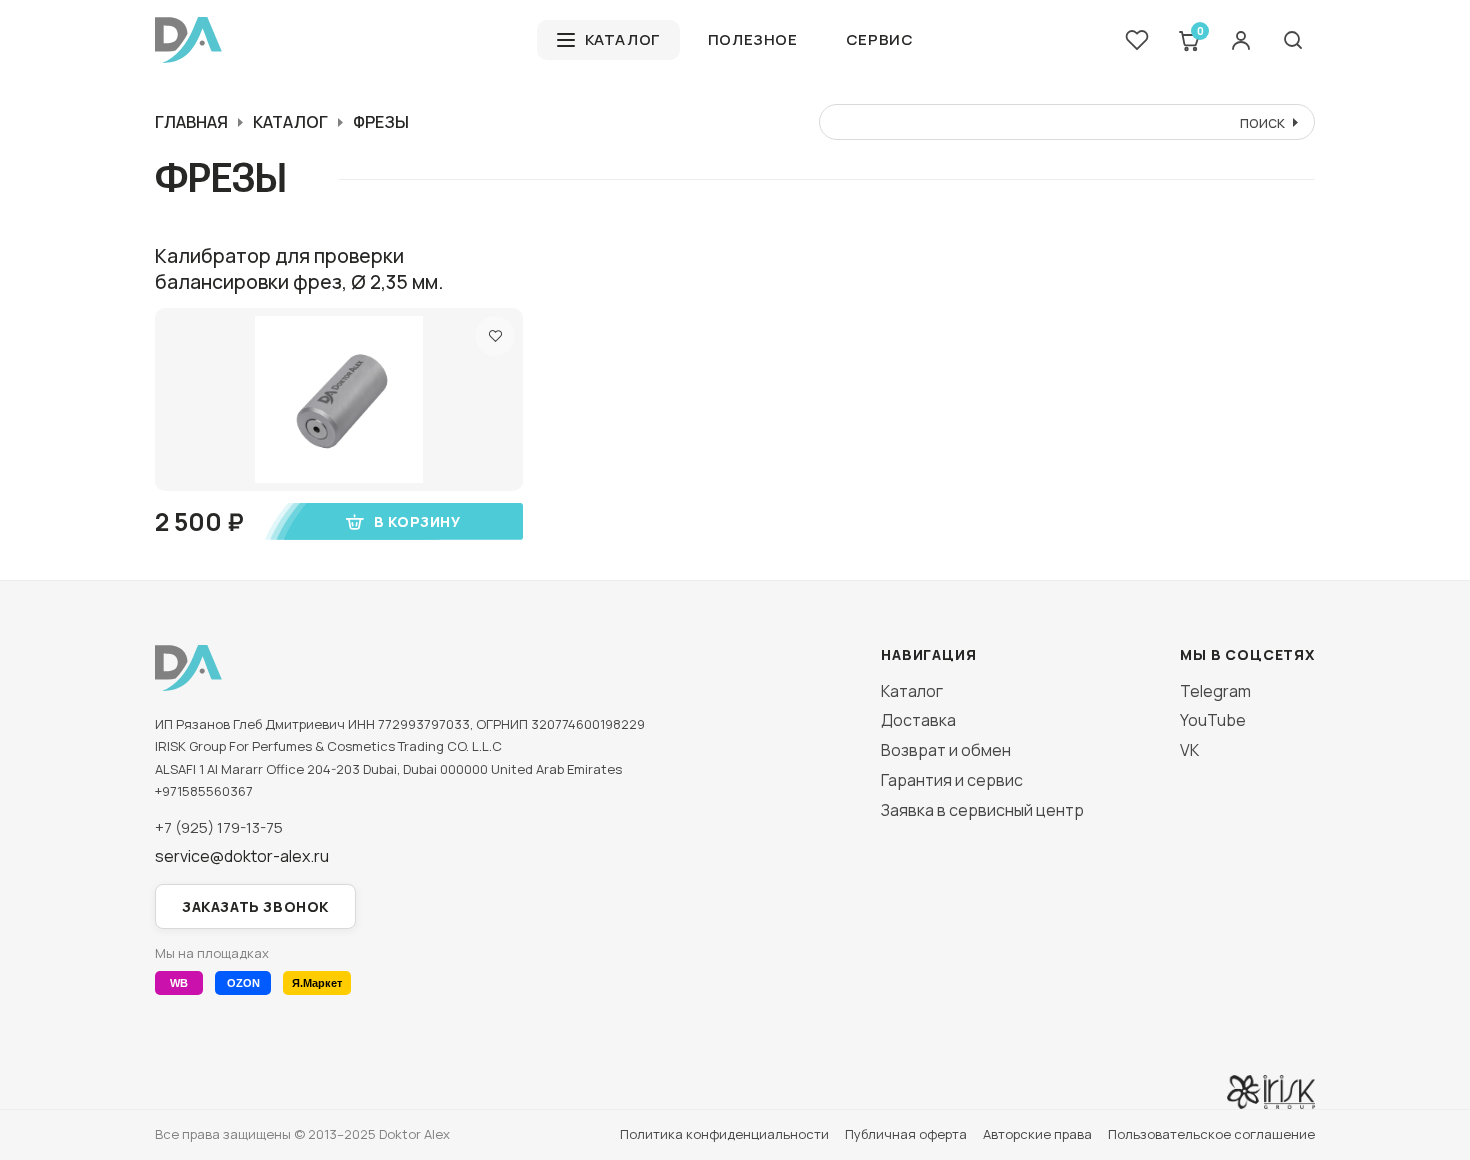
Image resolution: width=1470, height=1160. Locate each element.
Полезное (753, 39)
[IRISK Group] (1271, 1092)
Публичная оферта (906, 1134)
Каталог (622, 39)
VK (1189, 750)
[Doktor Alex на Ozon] (243, 983)
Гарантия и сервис (952, 780)
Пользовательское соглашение (1211, 1134)
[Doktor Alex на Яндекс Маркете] (317, 983)
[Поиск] (1293, 40)
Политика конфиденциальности (724, 1134)
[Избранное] (1137, 40)
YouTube (1213, 720)
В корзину (417, 521)
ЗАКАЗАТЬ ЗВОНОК (255, 906)
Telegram (1215, 691)
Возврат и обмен (946, 750)
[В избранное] (495, 336)
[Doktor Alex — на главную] (338, 40)
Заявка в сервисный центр (982, 810)
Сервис (880, 39)
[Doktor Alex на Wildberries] (179, 983)
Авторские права (1037, 1134)
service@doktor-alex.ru (242, 856)
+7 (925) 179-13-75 (219, 828)
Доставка (918, 720)
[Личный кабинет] (1241, 40)
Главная (191, 122)
